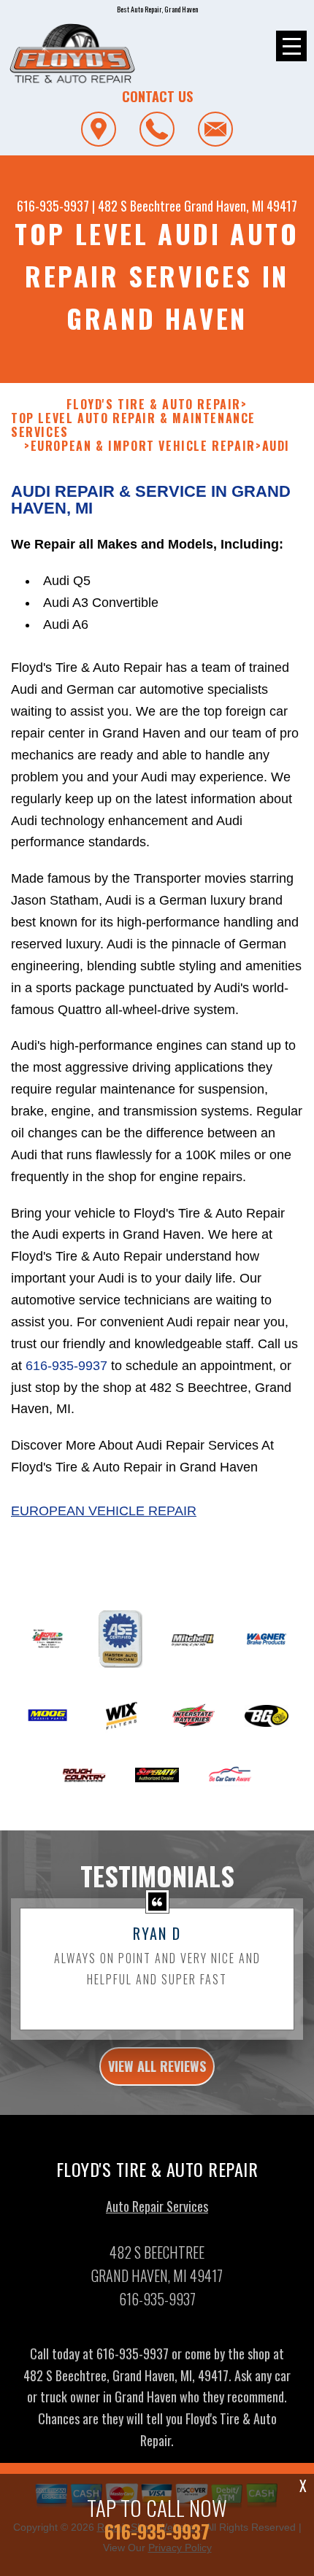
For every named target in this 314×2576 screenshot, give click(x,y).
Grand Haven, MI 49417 (241, 206)
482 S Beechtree (139, 206)
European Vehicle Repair (104, 1511)
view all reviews (157, 2066)
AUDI (276, 446)
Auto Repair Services (157, 2206)
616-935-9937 (53, 206)
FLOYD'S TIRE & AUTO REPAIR (154, 405)
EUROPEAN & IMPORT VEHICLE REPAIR (143, 446)
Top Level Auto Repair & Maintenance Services (133, 425)
